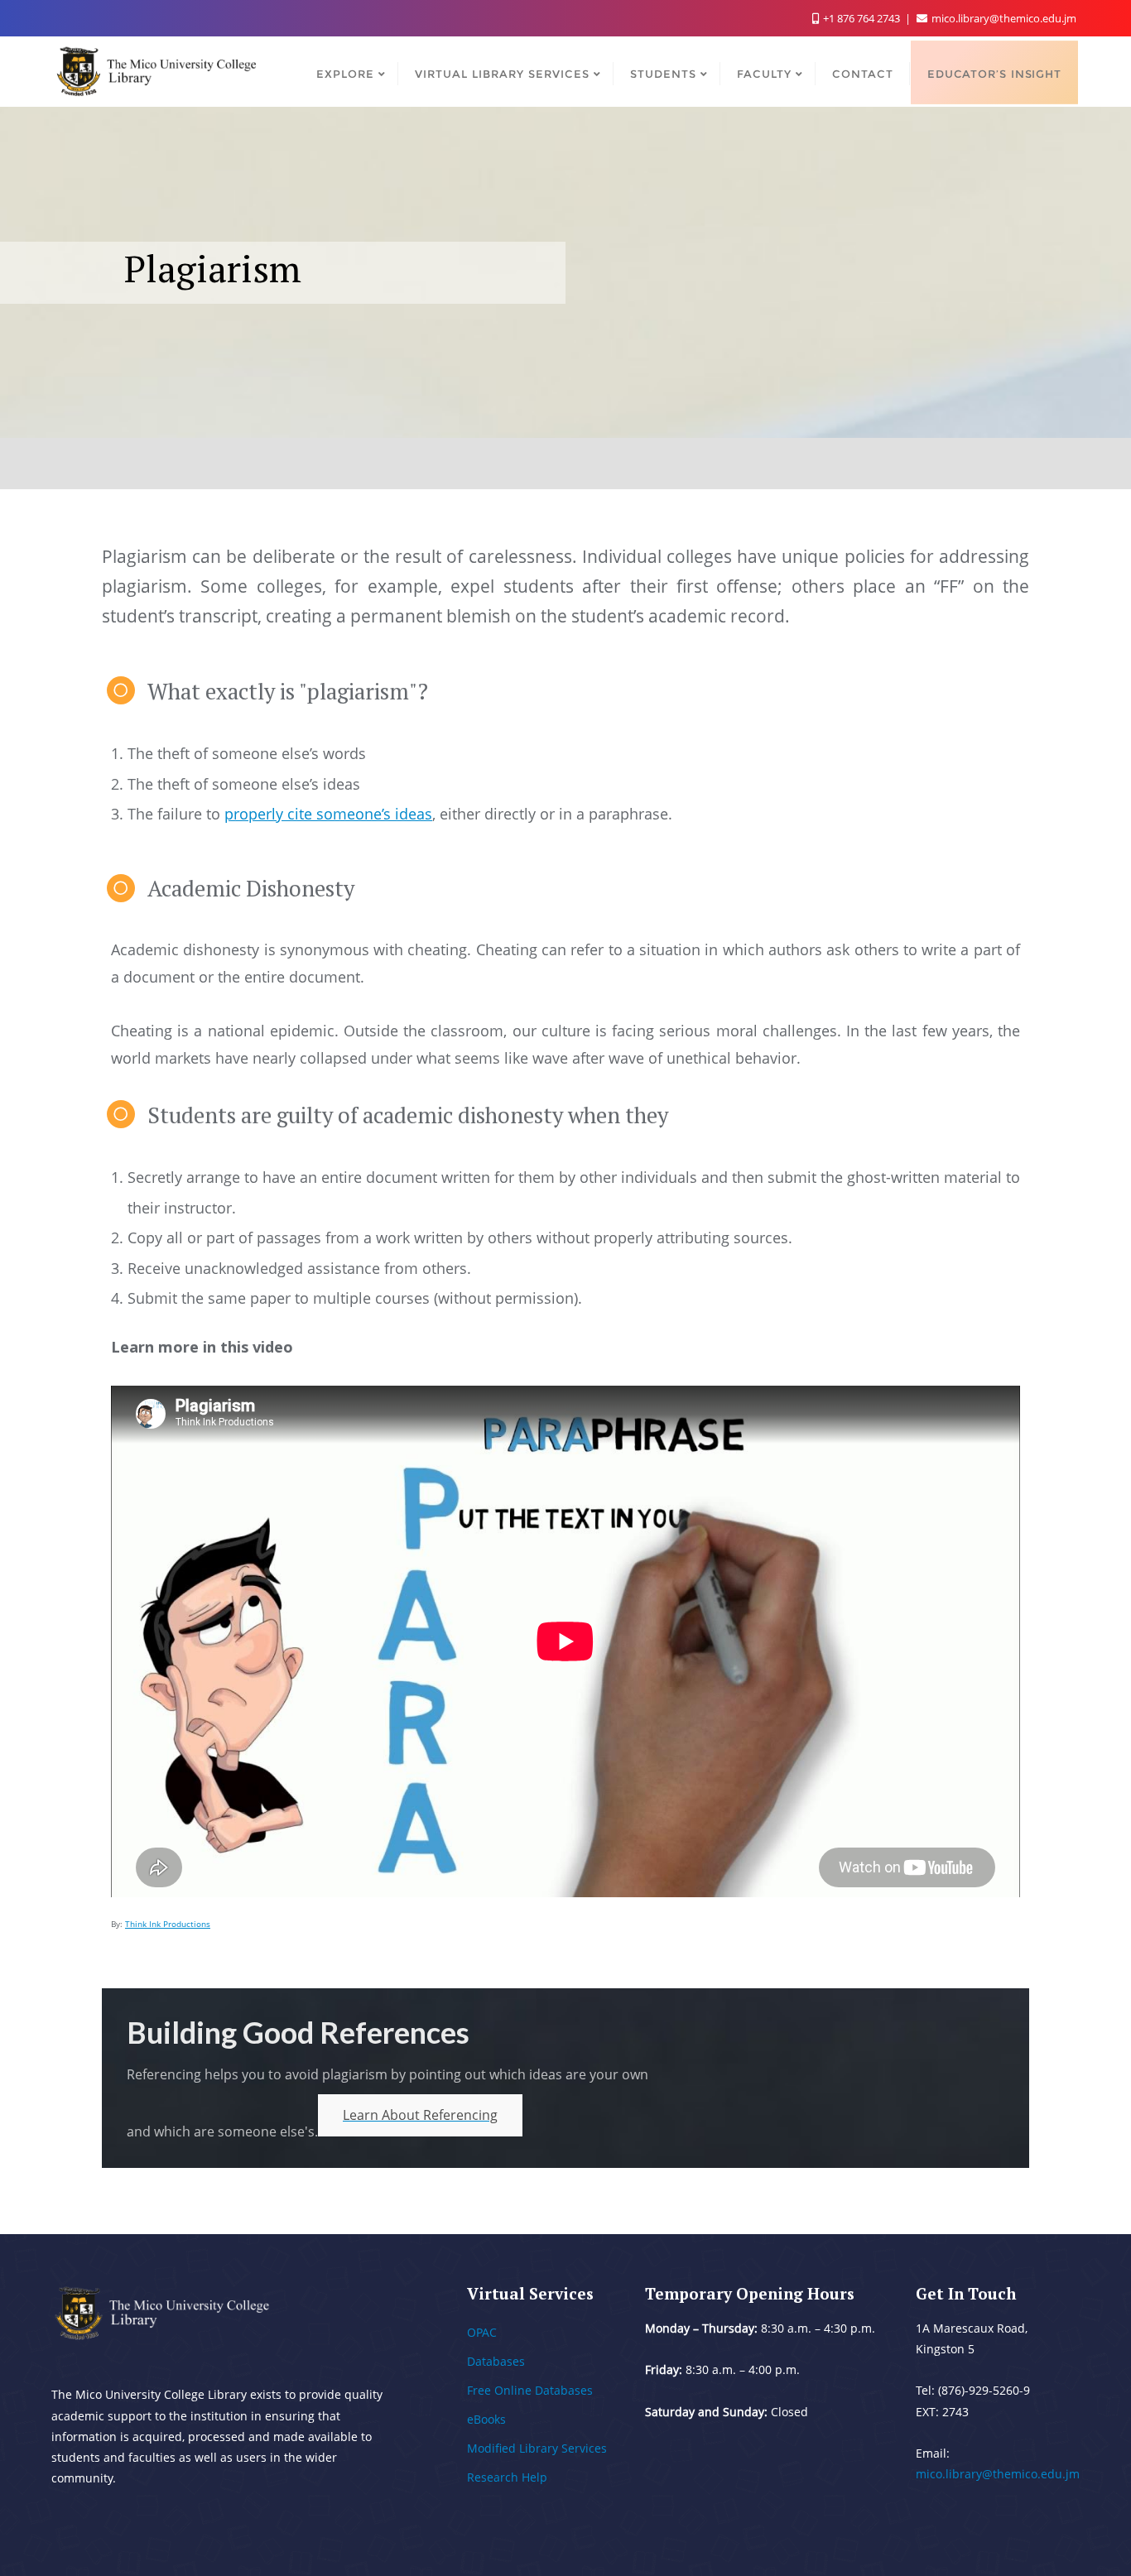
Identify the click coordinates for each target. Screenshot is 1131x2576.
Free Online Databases (530, 2390)
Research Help (507, 2477)
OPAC (482, 2332)
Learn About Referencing (420, 2115)
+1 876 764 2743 (861, 18)
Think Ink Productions (168, 1924)
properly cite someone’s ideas (328, 814)
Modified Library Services (537, 2448)
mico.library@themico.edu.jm (1003, 18)
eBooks (486, 2419)
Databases (496, 2361)
